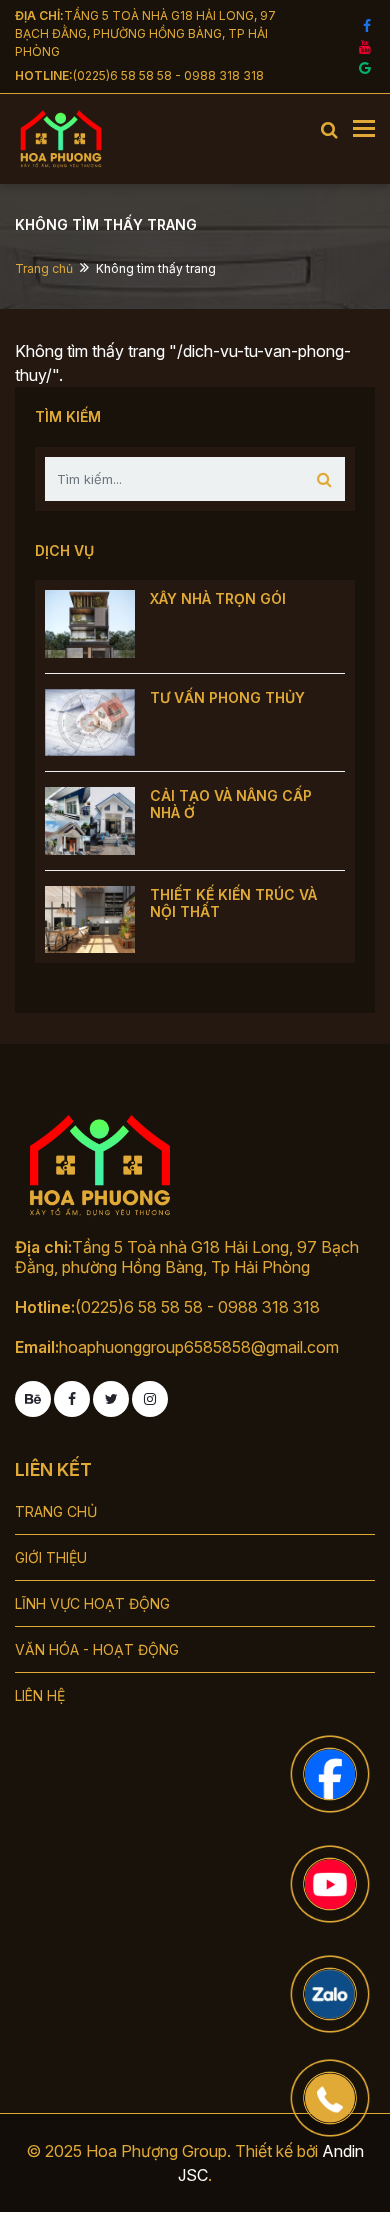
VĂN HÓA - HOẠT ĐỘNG (97, 1649)
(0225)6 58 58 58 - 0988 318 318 (168, 75)
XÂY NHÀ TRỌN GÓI (218, 598)
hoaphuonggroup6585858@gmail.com (199, 1347)
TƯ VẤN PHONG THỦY (227, 697)
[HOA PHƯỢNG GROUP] (107, 139)
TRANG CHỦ (56, 1511)
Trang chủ (44, 268)
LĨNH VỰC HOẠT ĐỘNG (92, 1603)
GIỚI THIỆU (51, 1557)
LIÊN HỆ (40, 1695)
